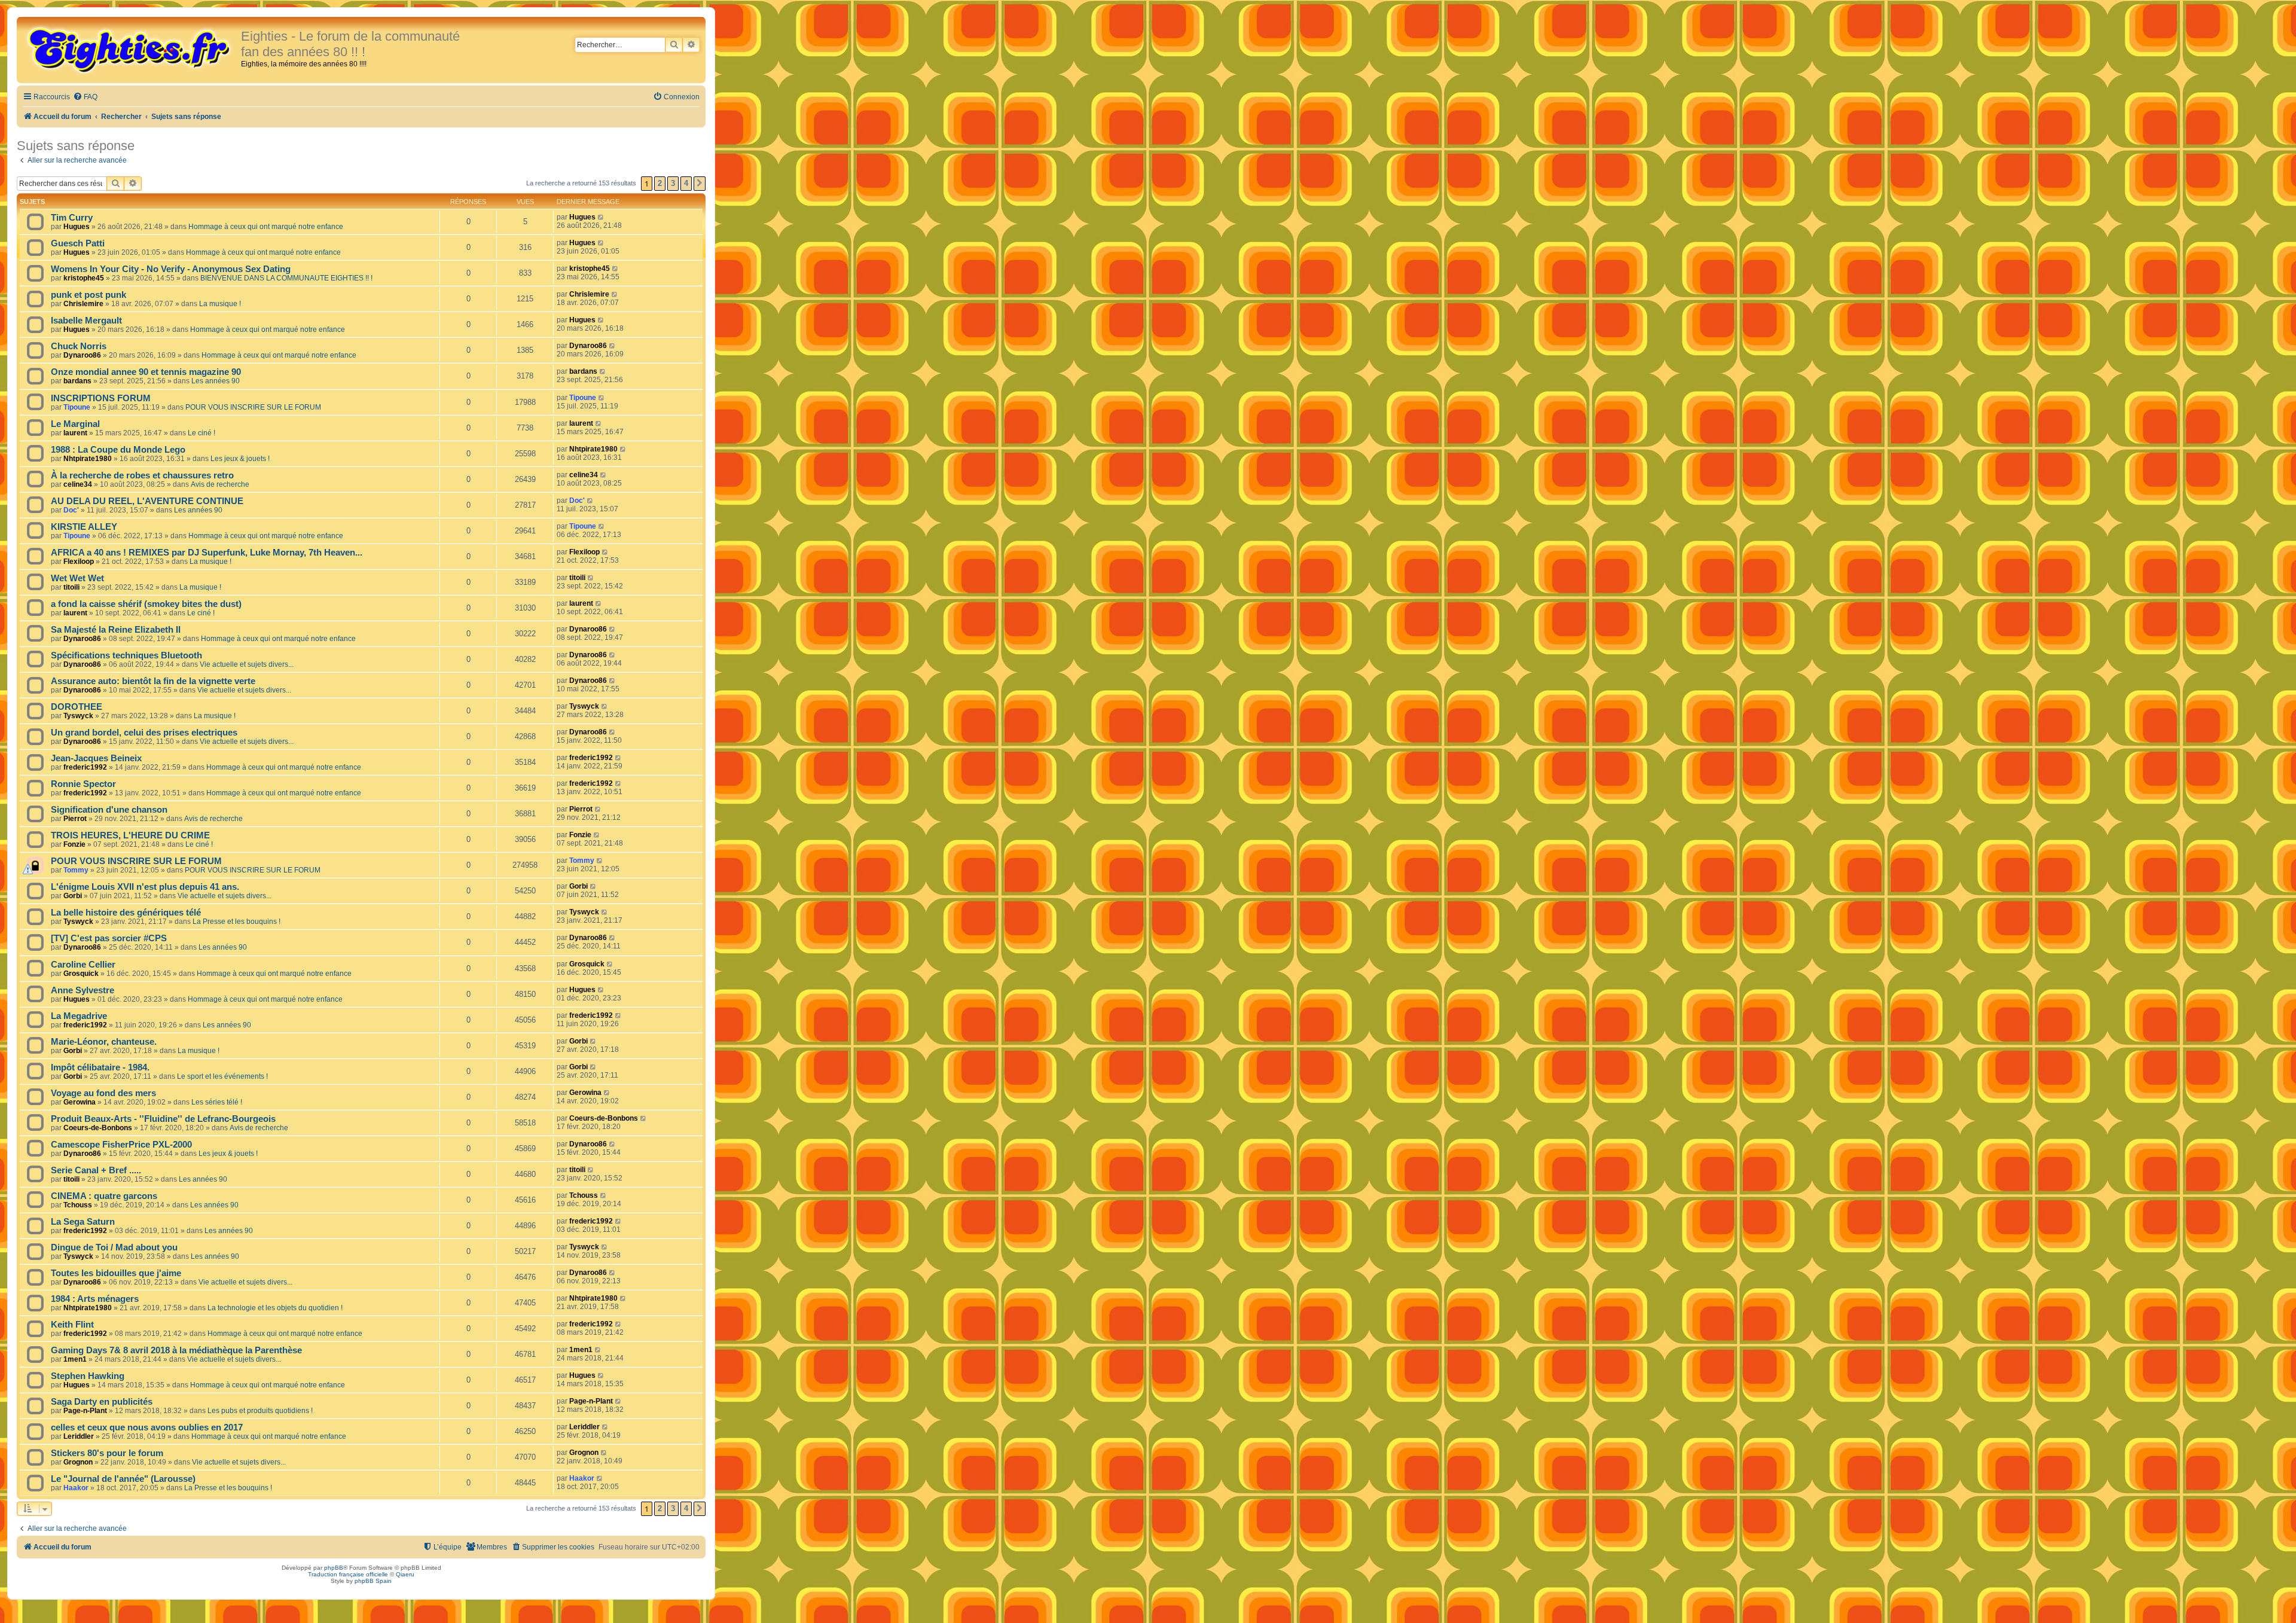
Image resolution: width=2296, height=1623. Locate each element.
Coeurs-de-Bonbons (98, 1128)
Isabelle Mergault (86, 321)
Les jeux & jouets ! (240, 459)
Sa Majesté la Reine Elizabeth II (116, 630)
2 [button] (660, 183)
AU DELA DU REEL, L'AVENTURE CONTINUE (147, 501)
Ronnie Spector (83, 784)
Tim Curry (72, 218)
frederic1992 (85, 767)
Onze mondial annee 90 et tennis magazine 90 (146, 372)
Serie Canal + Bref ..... (96, 1170)
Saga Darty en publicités (102, 1402)
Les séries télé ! (217, 1102)
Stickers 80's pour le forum (107, 1453)
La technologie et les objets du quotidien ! (275, 1308)
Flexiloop (79, 562)
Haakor (76, 1488)
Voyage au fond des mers (103, 1093)
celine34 (78, 484)
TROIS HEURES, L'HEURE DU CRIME (130, 835)
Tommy (76, 870)
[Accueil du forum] (130, 49)
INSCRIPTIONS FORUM (101, 398)
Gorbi (73, 896)
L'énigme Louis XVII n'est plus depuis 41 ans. (145, 887)
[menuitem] (85, 97)
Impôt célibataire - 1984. (100, 1067)
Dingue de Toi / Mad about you (114, 1247)
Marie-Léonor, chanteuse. (104, 1042)
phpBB (334, 1568)
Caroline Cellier (83, 965)
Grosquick (81, 974)
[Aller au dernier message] (601, 217)
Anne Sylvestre (83, 990)
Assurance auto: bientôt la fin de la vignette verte (153, 681)
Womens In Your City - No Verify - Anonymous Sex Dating (171, 269)
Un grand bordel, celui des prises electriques (144, 733)
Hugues (77, 227)
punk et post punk (88, 295)
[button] (700, 184)
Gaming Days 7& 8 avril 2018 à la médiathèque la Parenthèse (176, 1350)
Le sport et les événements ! (222, 1076)
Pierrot (75, 819)
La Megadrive (79, 1016)
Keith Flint (72, 1325)
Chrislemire (83, 304)
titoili (71, 587)
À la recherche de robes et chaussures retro (142, 475)
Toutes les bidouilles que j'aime (116, 1273)
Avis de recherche (220, 484)
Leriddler (79, 1436)
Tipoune (77, 407)
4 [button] (686, 183)
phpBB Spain (373, 1581)
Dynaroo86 (82, 355)
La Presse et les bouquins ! (236, 922)
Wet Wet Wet (77, 578)
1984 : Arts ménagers (95, 1299)
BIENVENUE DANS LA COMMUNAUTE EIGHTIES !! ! (286, 278)
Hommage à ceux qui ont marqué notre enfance (266, 227)
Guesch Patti (78, 243)
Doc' (71, 510)
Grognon (78, 1462)
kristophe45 (84, 278)
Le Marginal (75, 424)
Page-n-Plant (85, 1411)
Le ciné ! (201, 433)
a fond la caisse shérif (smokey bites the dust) (146, 604)
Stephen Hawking (88, 1376)
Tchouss (78, 1205)
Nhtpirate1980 (88, 459)
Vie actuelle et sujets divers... (247, 664)
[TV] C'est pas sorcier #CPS (109, 938)
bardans (77, 381)
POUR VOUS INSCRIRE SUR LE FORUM (253, 407)
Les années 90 (216, 381)
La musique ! (220, 304)
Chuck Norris (79, 346)
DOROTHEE (77, 707)
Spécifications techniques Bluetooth (126, 655)
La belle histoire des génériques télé (126, 913)
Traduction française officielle (348, 1574)
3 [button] (673, 183)
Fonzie (74, 844)
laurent (75, 433)
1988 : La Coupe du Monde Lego (118, 450)
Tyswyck (78, 716)
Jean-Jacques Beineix (96, 758)
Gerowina (80, 1102)
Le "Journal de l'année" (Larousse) (123, 1479)
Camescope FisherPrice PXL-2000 (121, 1145)
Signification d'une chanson (109, 810)
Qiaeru (405, 1574)
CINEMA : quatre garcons (104, 1196)
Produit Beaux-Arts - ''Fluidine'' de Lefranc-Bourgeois (163, 1119)
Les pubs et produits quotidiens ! (260, 1411)
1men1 (75, 1359)
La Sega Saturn (83, 1222)
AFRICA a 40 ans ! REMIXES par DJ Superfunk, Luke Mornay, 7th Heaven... (207, 553)
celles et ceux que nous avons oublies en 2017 (147, 1427)
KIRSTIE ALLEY (84, 527)
